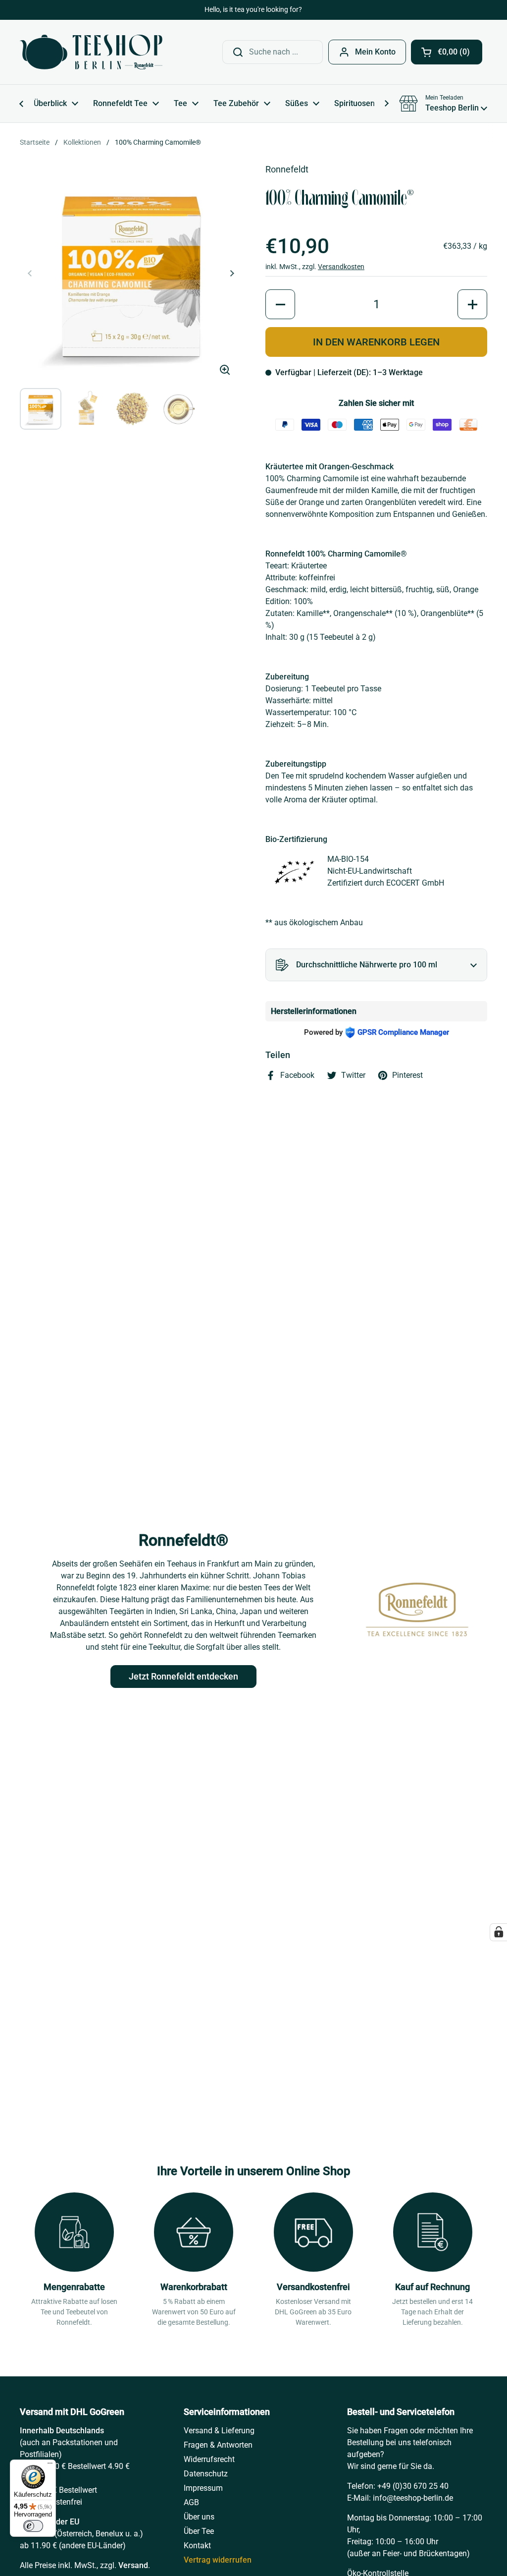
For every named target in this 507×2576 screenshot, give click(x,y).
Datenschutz (206, 2474)
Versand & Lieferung (219, 2431)
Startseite (35, 142)
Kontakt (197, 2546)
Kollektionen (82, 142)
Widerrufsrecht (209, 2459)
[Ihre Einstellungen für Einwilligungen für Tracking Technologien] (499, 1932)
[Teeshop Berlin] (91, 52)
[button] (447, 52)
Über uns (199, 2517)
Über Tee (199, 2531)
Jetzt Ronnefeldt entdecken (183, 1676)
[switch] (33, 2526)
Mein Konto (375, 52)
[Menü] (50, 2465)
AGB (191, 2502)
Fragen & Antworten (218, 2445)
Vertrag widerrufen (218, 2560)
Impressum (203, 2488)
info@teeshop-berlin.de (413, 2498)
